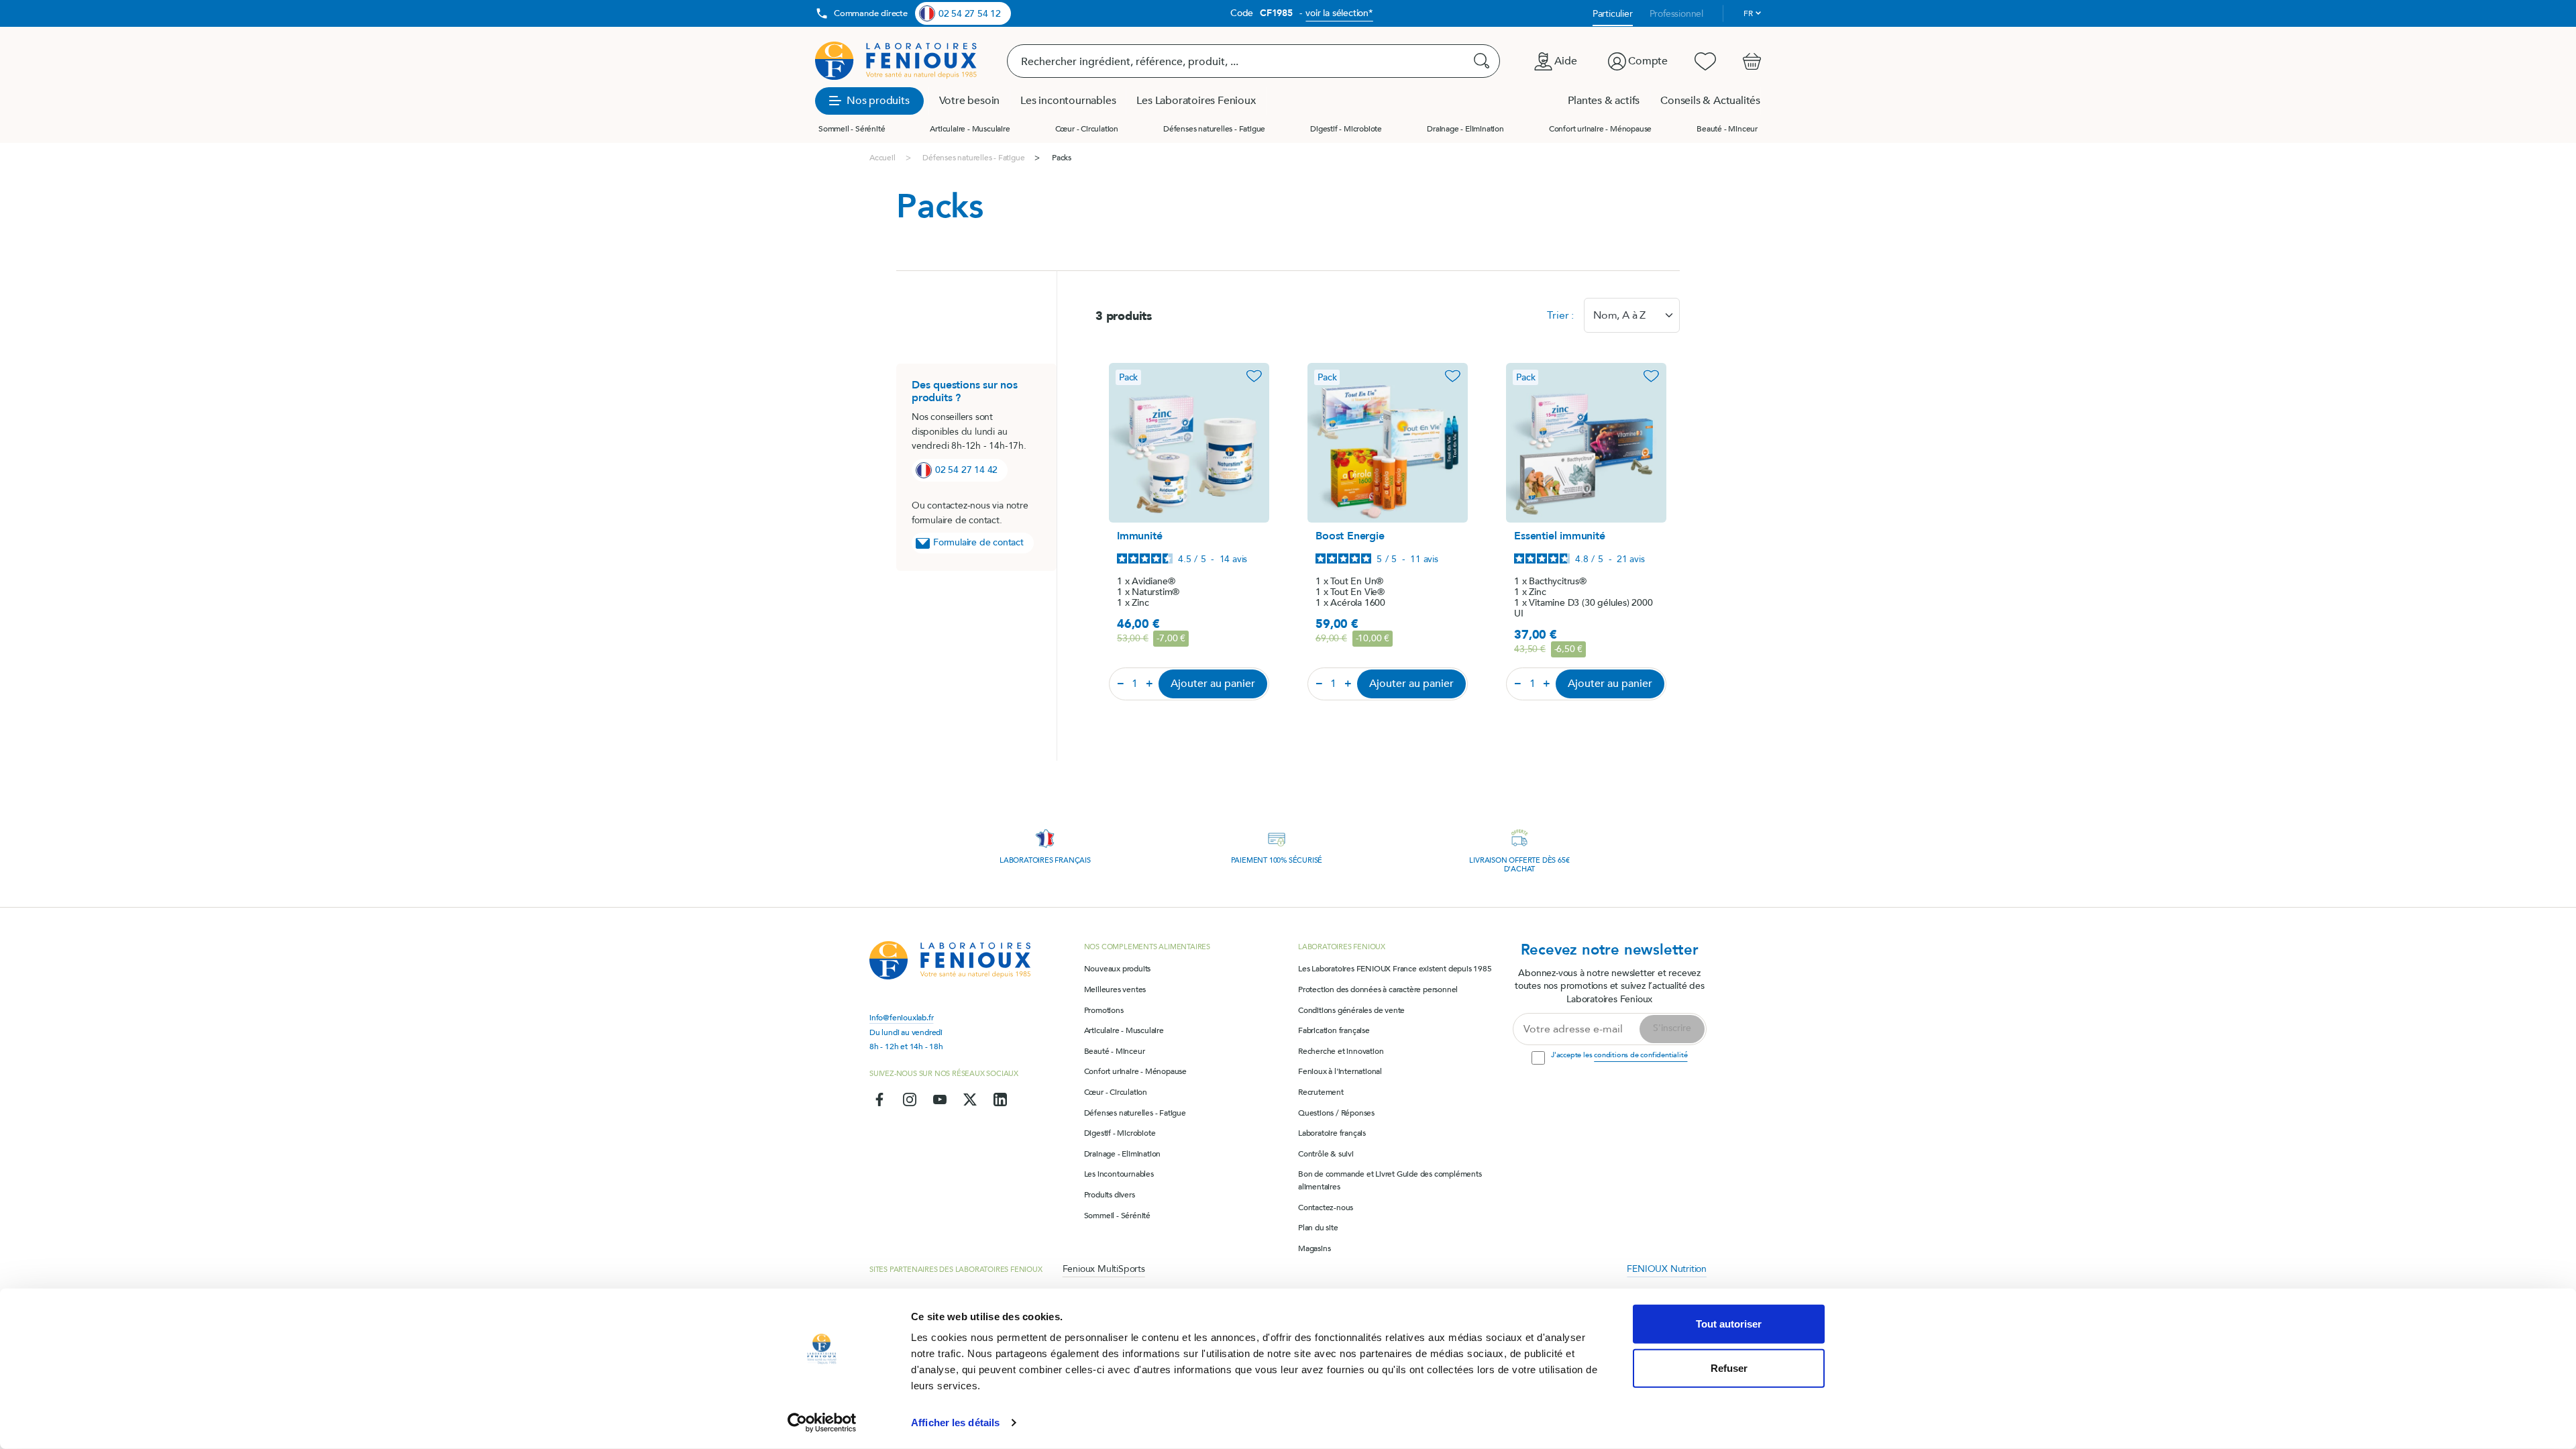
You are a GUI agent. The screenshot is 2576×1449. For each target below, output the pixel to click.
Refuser (1729, 1367)
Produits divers (1110, 1195)
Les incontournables (1119, 1174)
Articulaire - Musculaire (970, 129)
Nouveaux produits (1118, 969)
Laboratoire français (1332, 1133)
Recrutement (1321, 1092)
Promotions (1104, 1010)
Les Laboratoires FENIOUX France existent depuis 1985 (1395, 969)
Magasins (1314, 1248)
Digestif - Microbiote (1346, 129)
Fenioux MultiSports (1104, 1269)
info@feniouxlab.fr (901, 1018)
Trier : (1560, 315)
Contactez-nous (1326, 1207)
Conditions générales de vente (1351, 1010)
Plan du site (1318, 1228)
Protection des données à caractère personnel (1378, 989)
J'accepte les (1619, 1055)
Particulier (1613, 14)
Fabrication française (1334, 1030)
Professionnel (1676, 14)
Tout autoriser (1729, 1324)
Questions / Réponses (1336, 1113)
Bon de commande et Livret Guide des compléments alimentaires (1390, 1180)
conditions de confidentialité (1641, 1055)
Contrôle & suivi (1326, 1154)
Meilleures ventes (1115, 989)
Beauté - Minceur (1727, 129)
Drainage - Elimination (1465, 129)
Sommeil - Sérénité (852, 129)
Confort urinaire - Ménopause (1600, 129)
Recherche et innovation (1341, 1051)
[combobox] (1632, 315)
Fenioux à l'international (1340, 1071)
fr (1748, 13)
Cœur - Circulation (1087, 129)
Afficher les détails (955, 1423)
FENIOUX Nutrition (1667, 1269)
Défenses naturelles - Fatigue (1214, 129)
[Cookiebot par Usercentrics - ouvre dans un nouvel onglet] (822, 1423)
